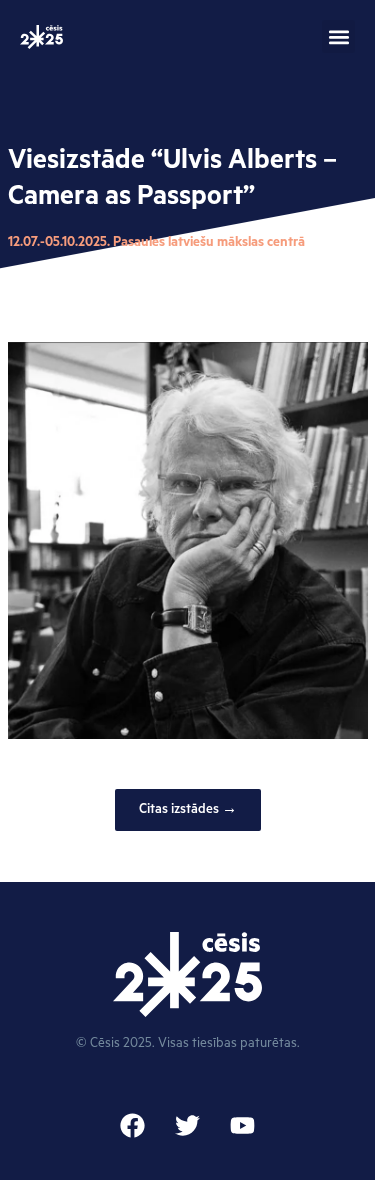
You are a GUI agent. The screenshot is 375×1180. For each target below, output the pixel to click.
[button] (338, 36)
